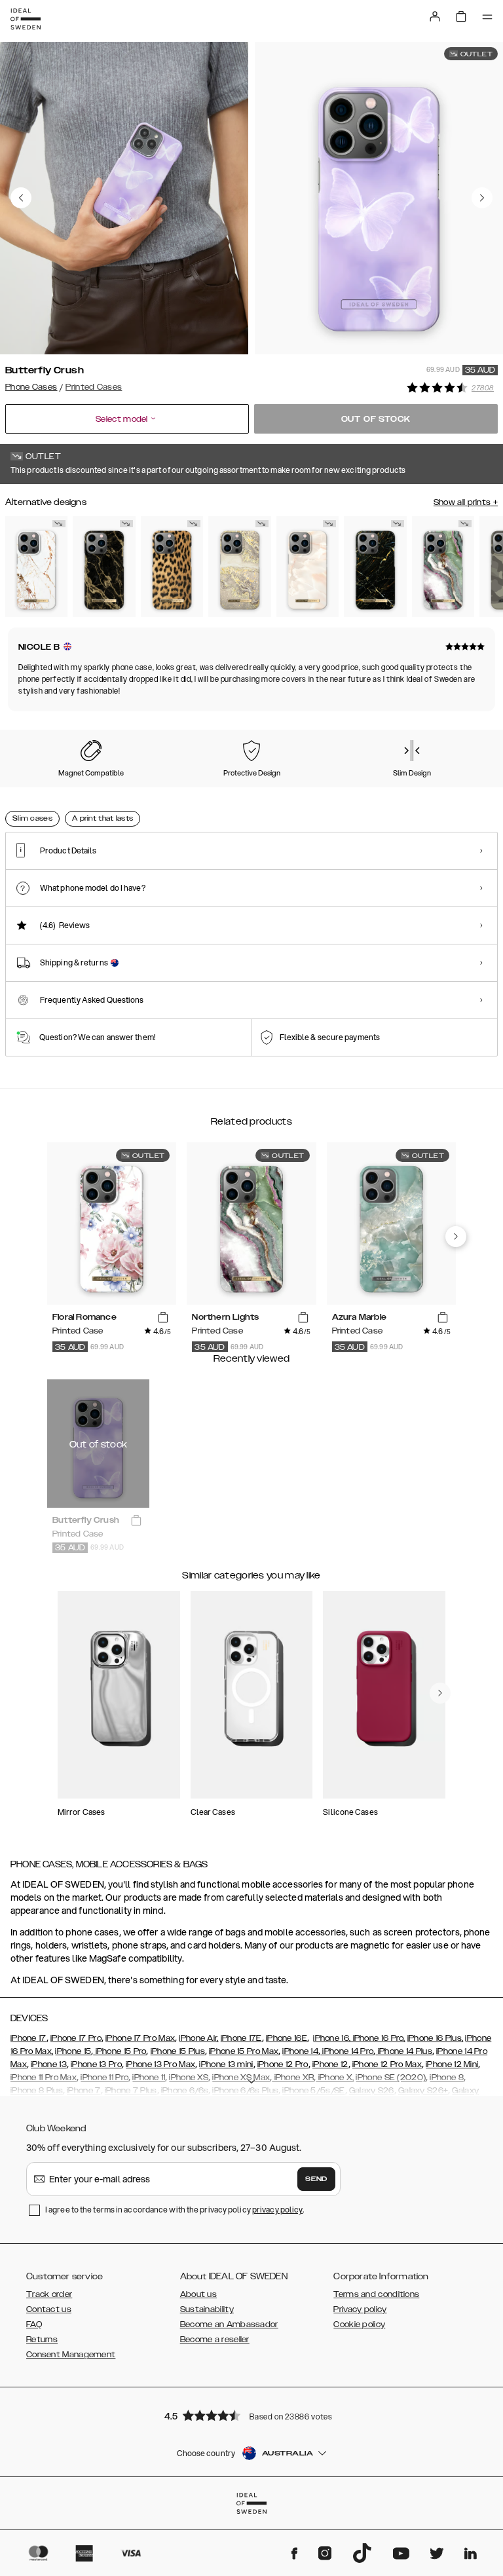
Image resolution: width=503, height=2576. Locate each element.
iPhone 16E (287, 2038)
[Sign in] (435, 16)
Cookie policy (359, 2324)
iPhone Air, (198, 2038)
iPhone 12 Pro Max (387, 2064)
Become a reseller (215, 2340)
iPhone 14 (300, 2051)
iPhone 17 (28, 2038)
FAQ (34, 2324)
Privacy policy (360, 2309)
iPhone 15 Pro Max (244, 2051)
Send (316, 2179)
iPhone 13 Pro (96, 2064)
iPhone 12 (330, 2064)
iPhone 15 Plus (178, 2051)
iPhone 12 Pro (283, 2064)
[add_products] (163, 1318)
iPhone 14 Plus (404, 2051)
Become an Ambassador (229, 2324)
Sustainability (207, 2309)
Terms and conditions (376, 2294)
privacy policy (277, 2210)
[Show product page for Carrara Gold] (36, 567)
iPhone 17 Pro (76, 2038)
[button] (251, 2415)
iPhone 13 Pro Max (160, 2064)
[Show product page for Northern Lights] (443, 567)
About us (198, 2294)
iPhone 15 (73, 2051)
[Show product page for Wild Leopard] (172, 567)
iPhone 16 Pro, (378, 2038)
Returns (42, 2340)
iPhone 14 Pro (347, 2051)
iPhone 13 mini (226, 2064)
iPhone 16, (332, 2038)
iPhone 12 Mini (452, 2064)
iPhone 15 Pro (120, 2051)
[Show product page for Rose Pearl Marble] (307, 567)
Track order (49, 2294)
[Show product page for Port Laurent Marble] (375, 567)
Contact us (49, 2309)
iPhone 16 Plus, (436, 2038)
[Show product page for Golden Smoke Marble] (104, 567)
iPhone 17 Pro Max (140, 2038)
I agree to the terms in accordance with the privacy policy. (175, 2210)
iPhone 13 (49, 2064)
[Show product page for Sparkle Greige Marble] (239, 567)
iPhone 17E (241, 2038)
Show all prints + (466, 502)
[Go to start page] (26, 19)
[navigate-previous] (456, 1237)
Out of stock (376, 419)
